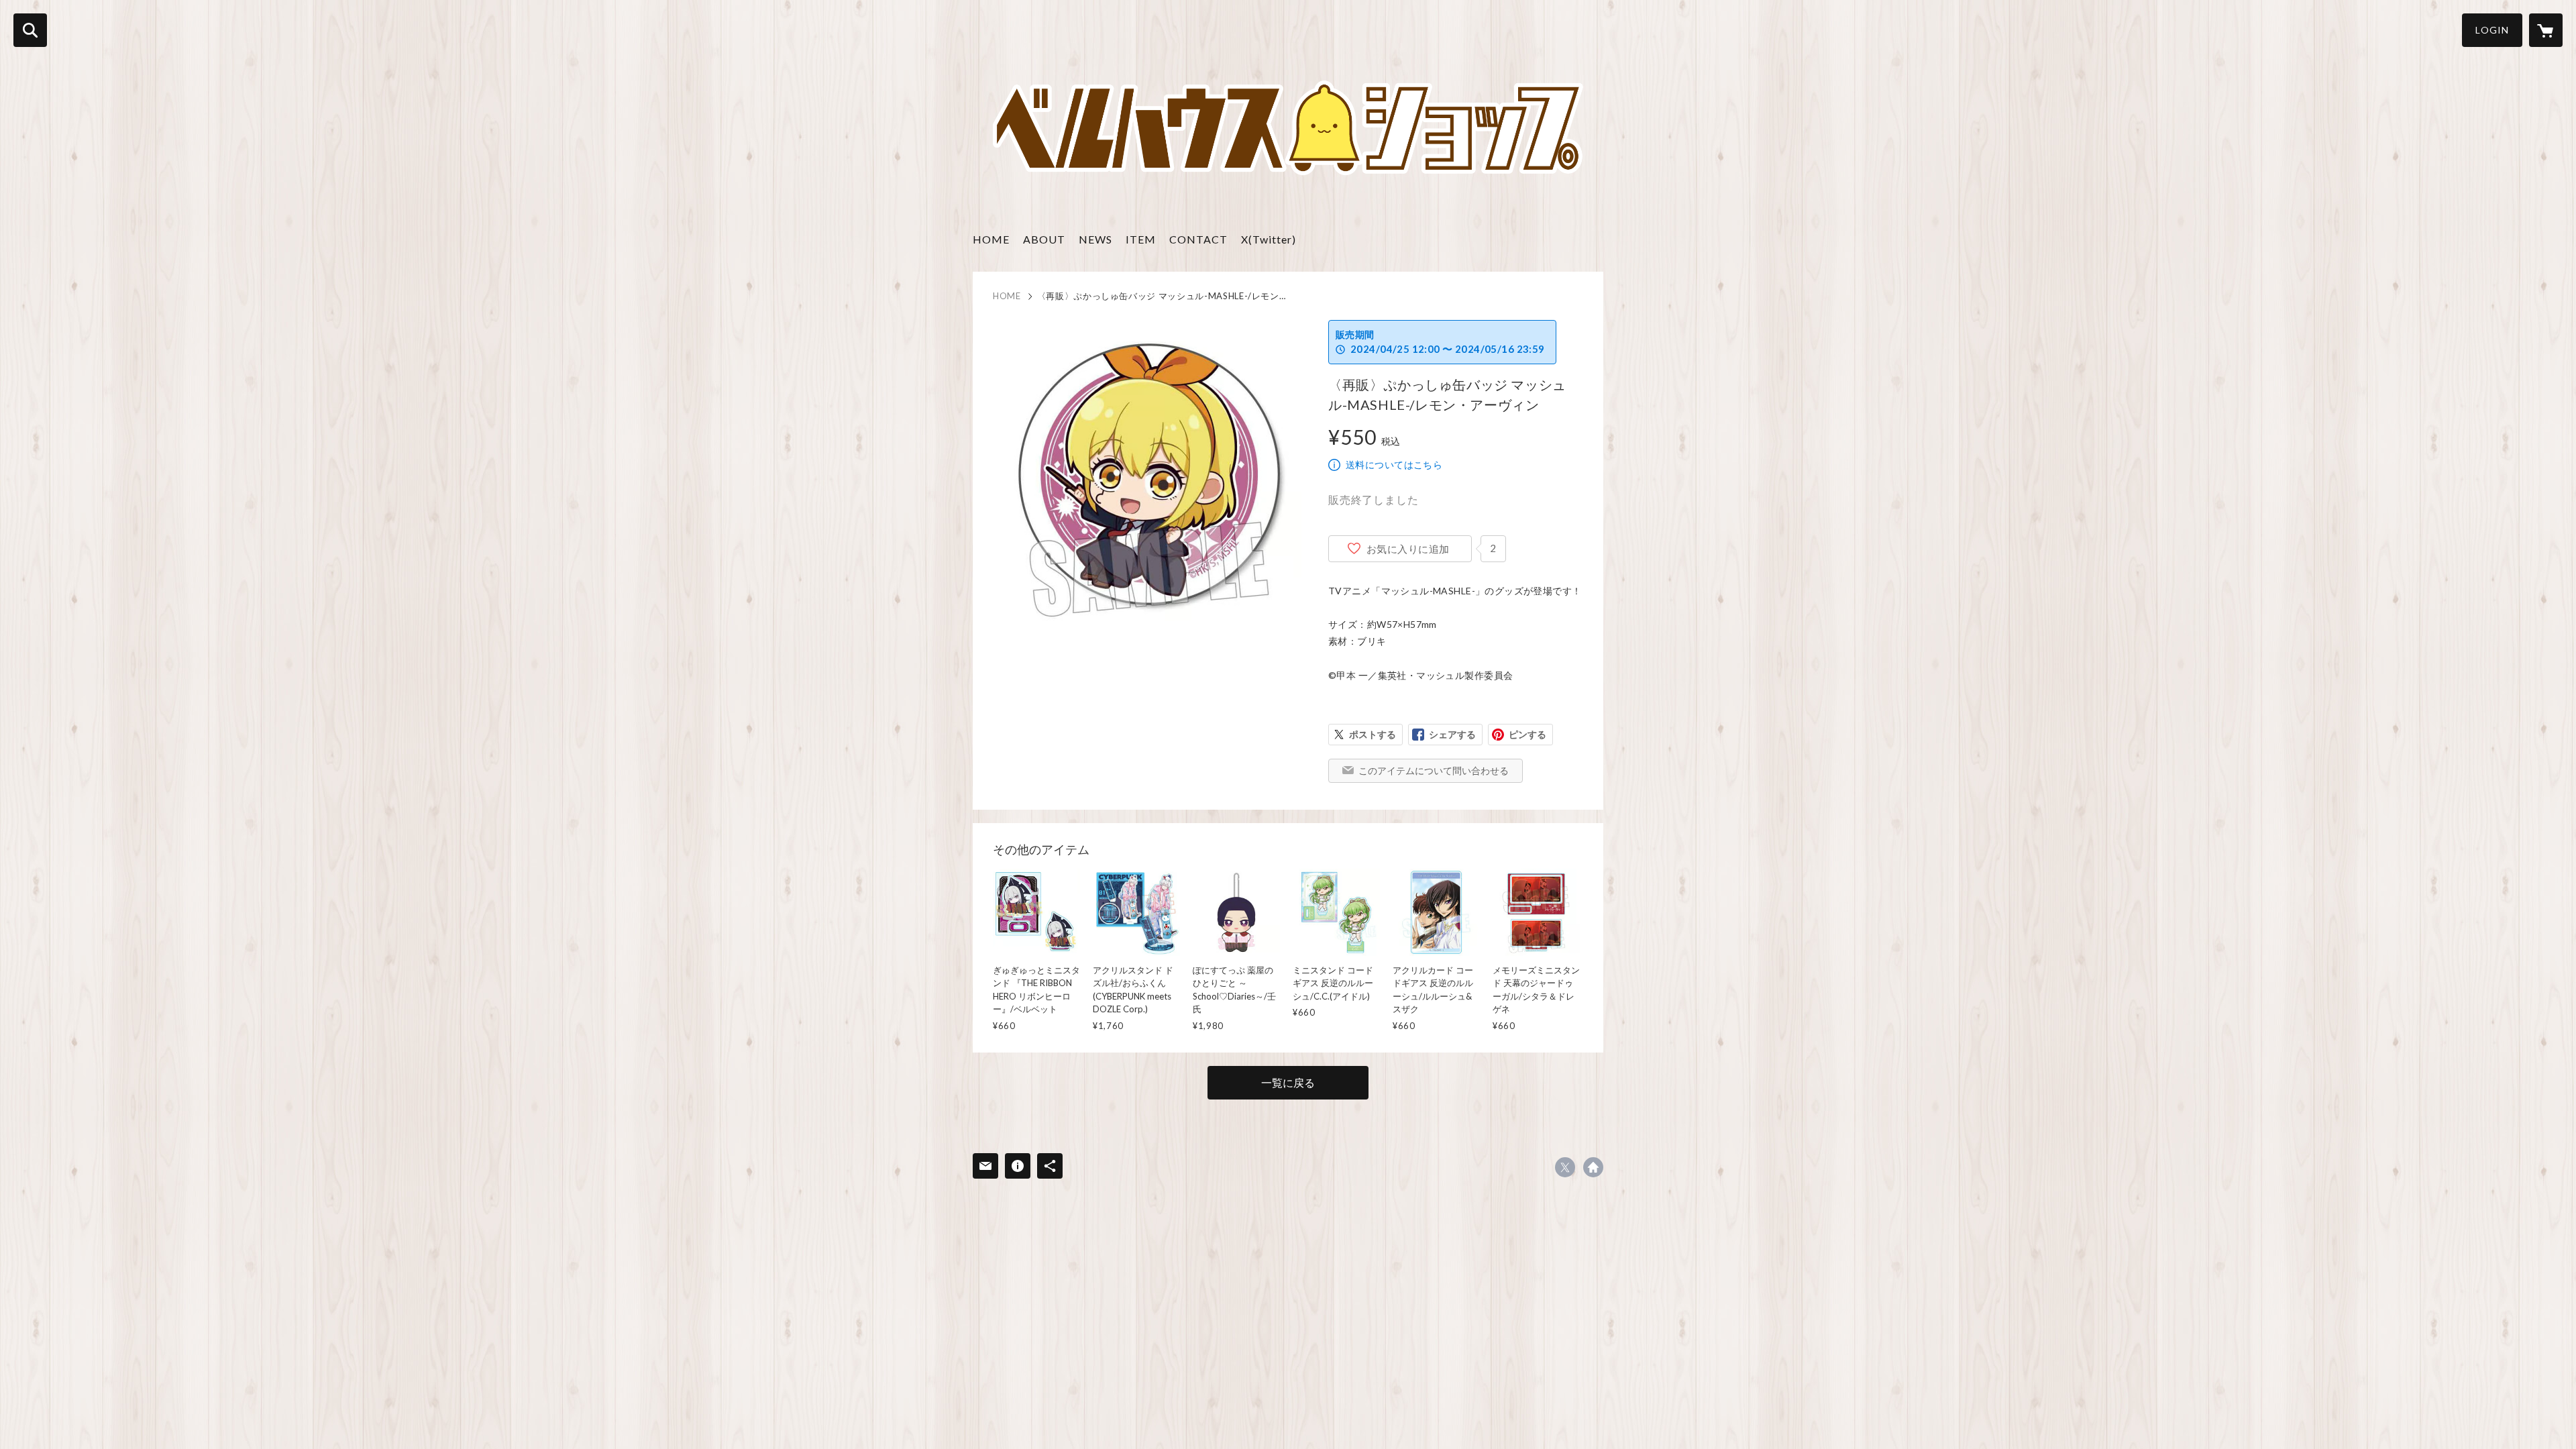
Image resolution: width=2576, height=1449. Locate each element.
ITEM (1141, 239)
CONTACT (1198, 239)
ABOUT (1044, 239)
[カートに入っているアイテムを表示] (2546, 30)
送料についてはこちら (1394, 465)
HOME (991, 239)
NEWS (1095, 239)
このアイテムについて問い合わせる (1434, 770)
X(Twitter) (1269, 239)
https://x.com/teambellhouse (1565, 1167)
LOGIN (2492, 30)
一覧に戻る (1288, 1082)
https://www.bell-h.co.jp (1593, 1167)
